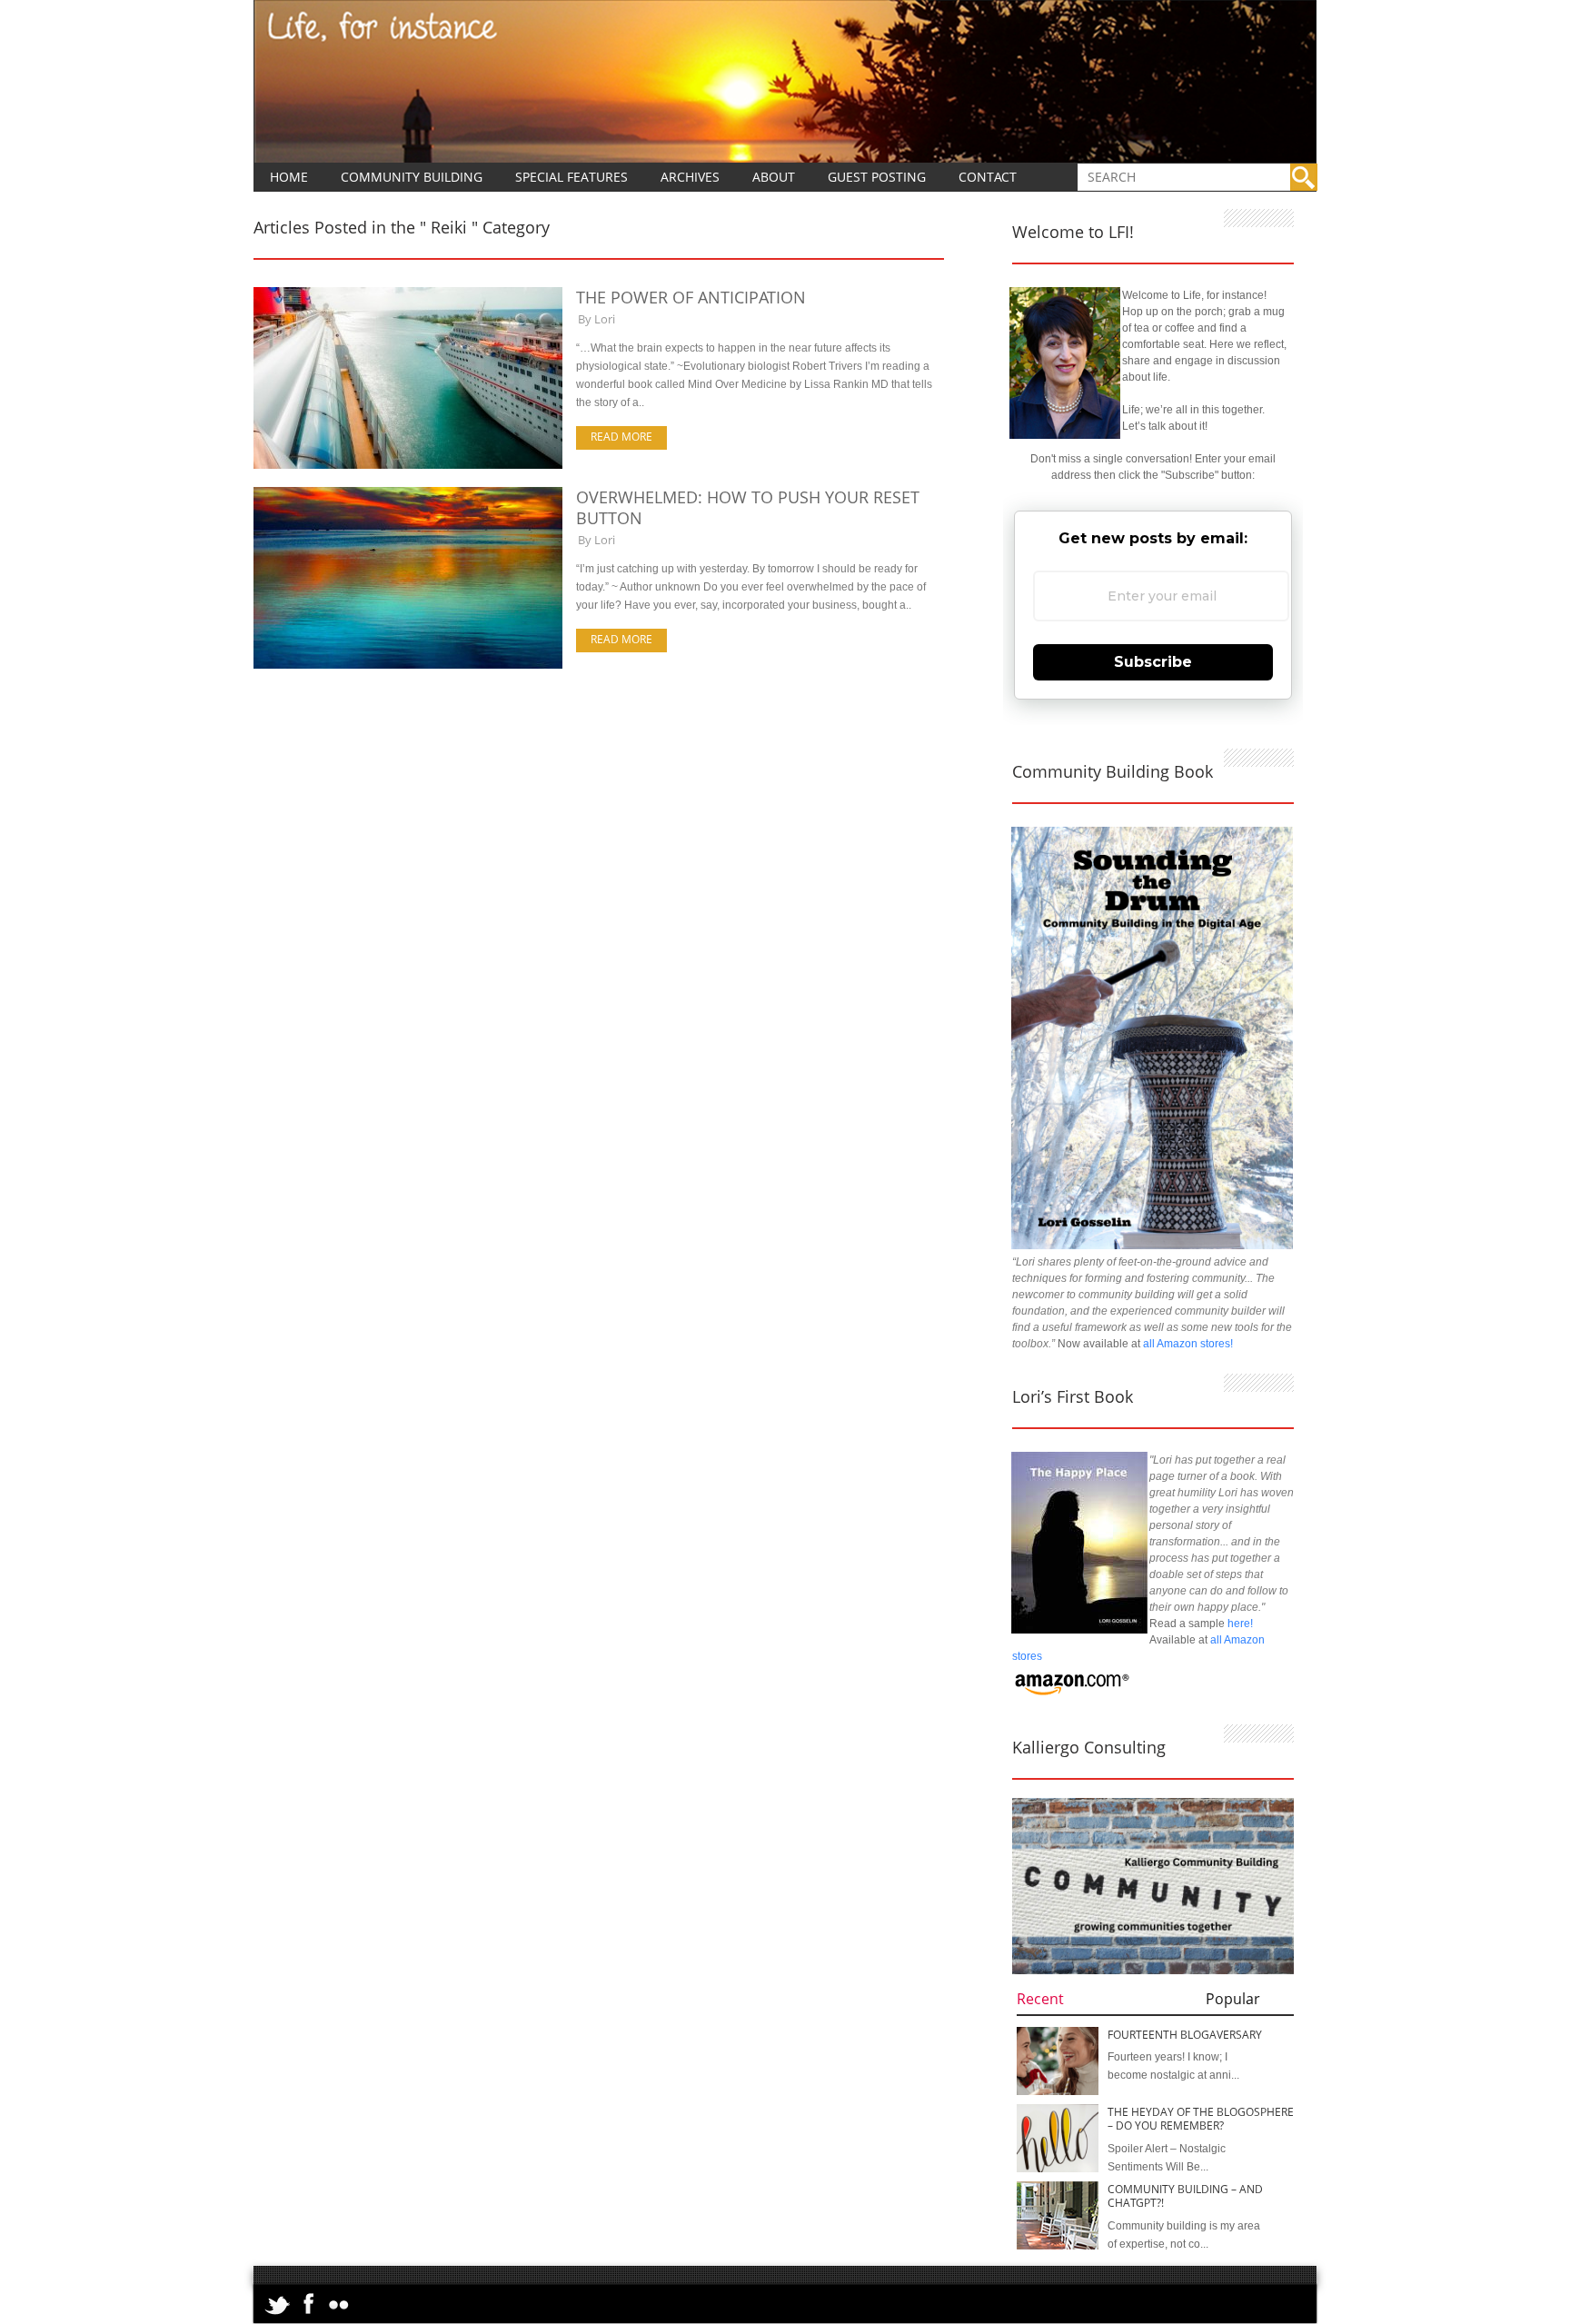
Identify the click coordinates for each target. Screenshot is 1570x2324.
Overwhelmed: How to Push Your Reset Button (748, 507)
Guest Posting (877, 177)
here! (1240, 1624)
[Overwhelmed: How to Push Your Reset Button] (408, 665)
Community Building (412, 177)
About (774, 177)
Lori (605, 319)
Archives (690, 177)
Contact (988, 177)
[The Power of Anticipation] (408, 465)
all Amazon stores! (1188, 1344)
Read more (621, 437)
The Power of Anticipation (691, 297)
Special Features (571, 177)
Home (289, 177)
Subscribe (1153, 662)
